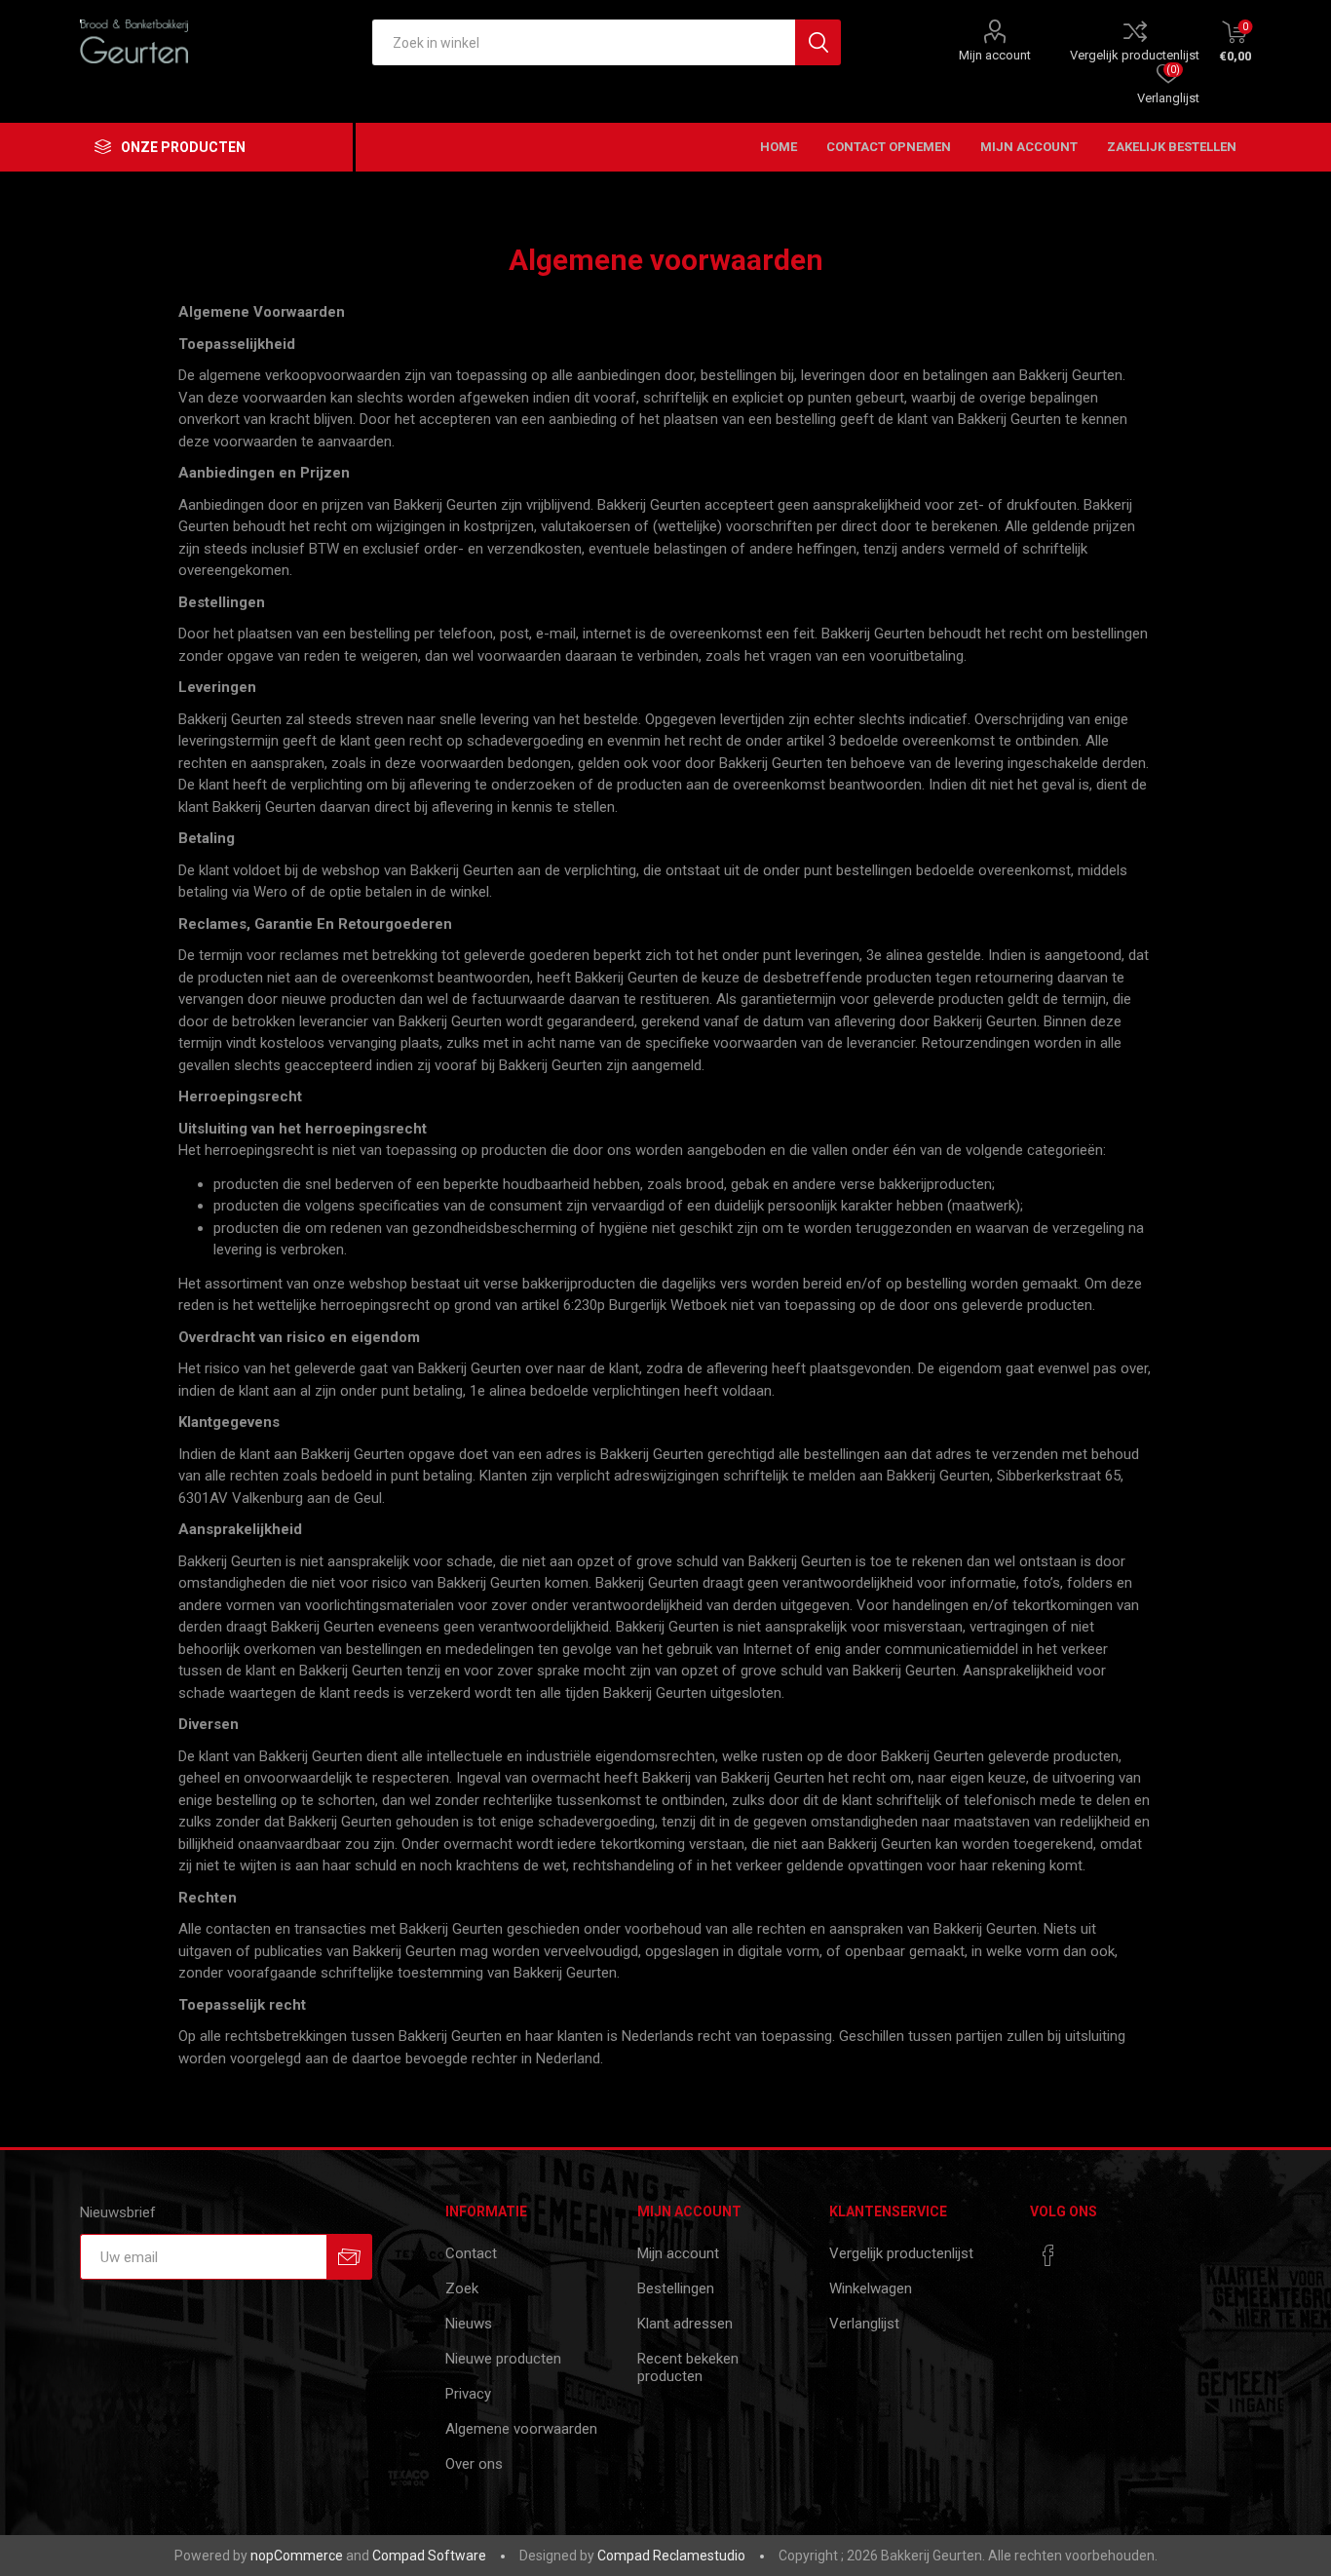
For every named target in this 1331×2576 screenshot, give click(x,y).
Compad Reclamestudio (671, 2556)
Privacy (468, 2394)
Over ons (474, 2464)
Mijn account (995, 55)
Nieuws (469, 2324)
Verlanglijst (864, 2324)
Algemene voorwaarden (521, 2429)
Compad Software (429, 2556)
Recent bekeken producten (688, 2367)
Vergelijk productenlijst (1135, 55)
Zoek (462, 2288)
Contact (471, 2253)
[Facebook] (1048, 2255)
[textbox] (584, 42)
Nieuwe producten (503, 2359)
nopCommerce (297, 2556)
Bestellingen (676, 2288)
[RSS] (1085, 2249)
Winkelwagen (871, 2288)
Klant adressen (685, 2324)
